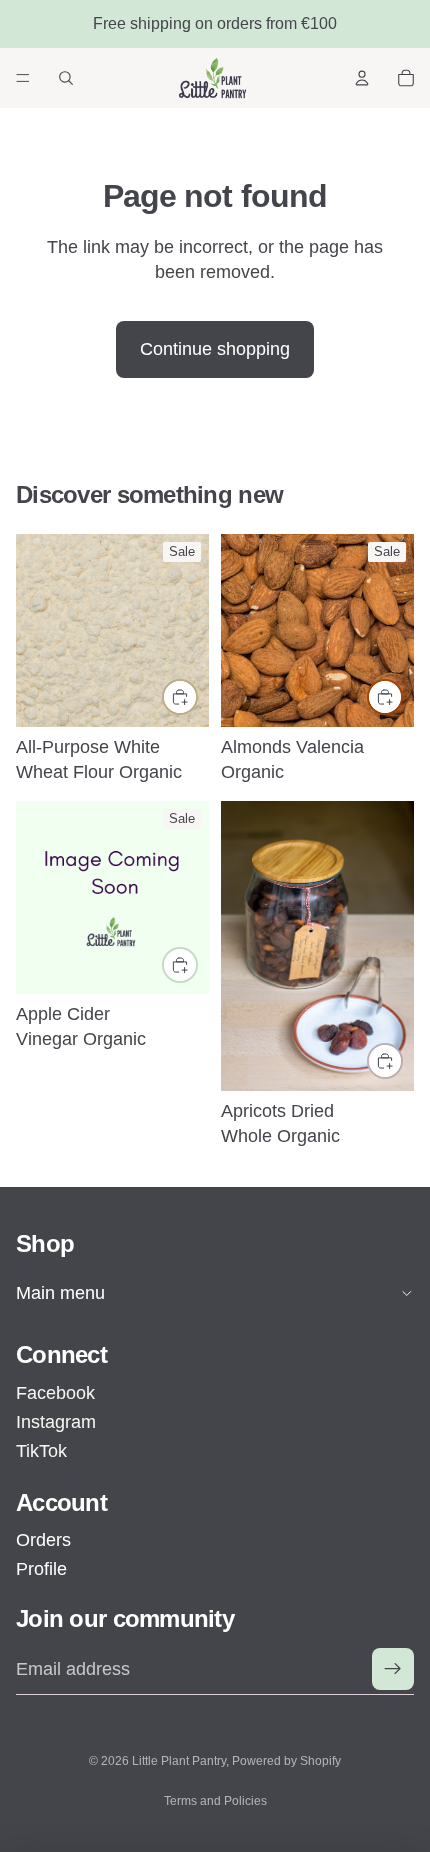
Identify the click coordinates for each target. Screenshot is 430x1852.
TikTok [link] (41, 1451)
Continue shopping (215, 349)
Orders (43, 1540)
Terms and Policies (215, 1801)
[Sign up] (393, 1669)
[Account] (362, 78)
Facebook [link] (55, 1393)
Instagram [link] (56, 1422)
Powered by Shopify (286, 1761)
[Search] (66, 78)
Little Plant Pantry (179, 1761)
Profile (41, 1569)
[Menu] (23, 78)
